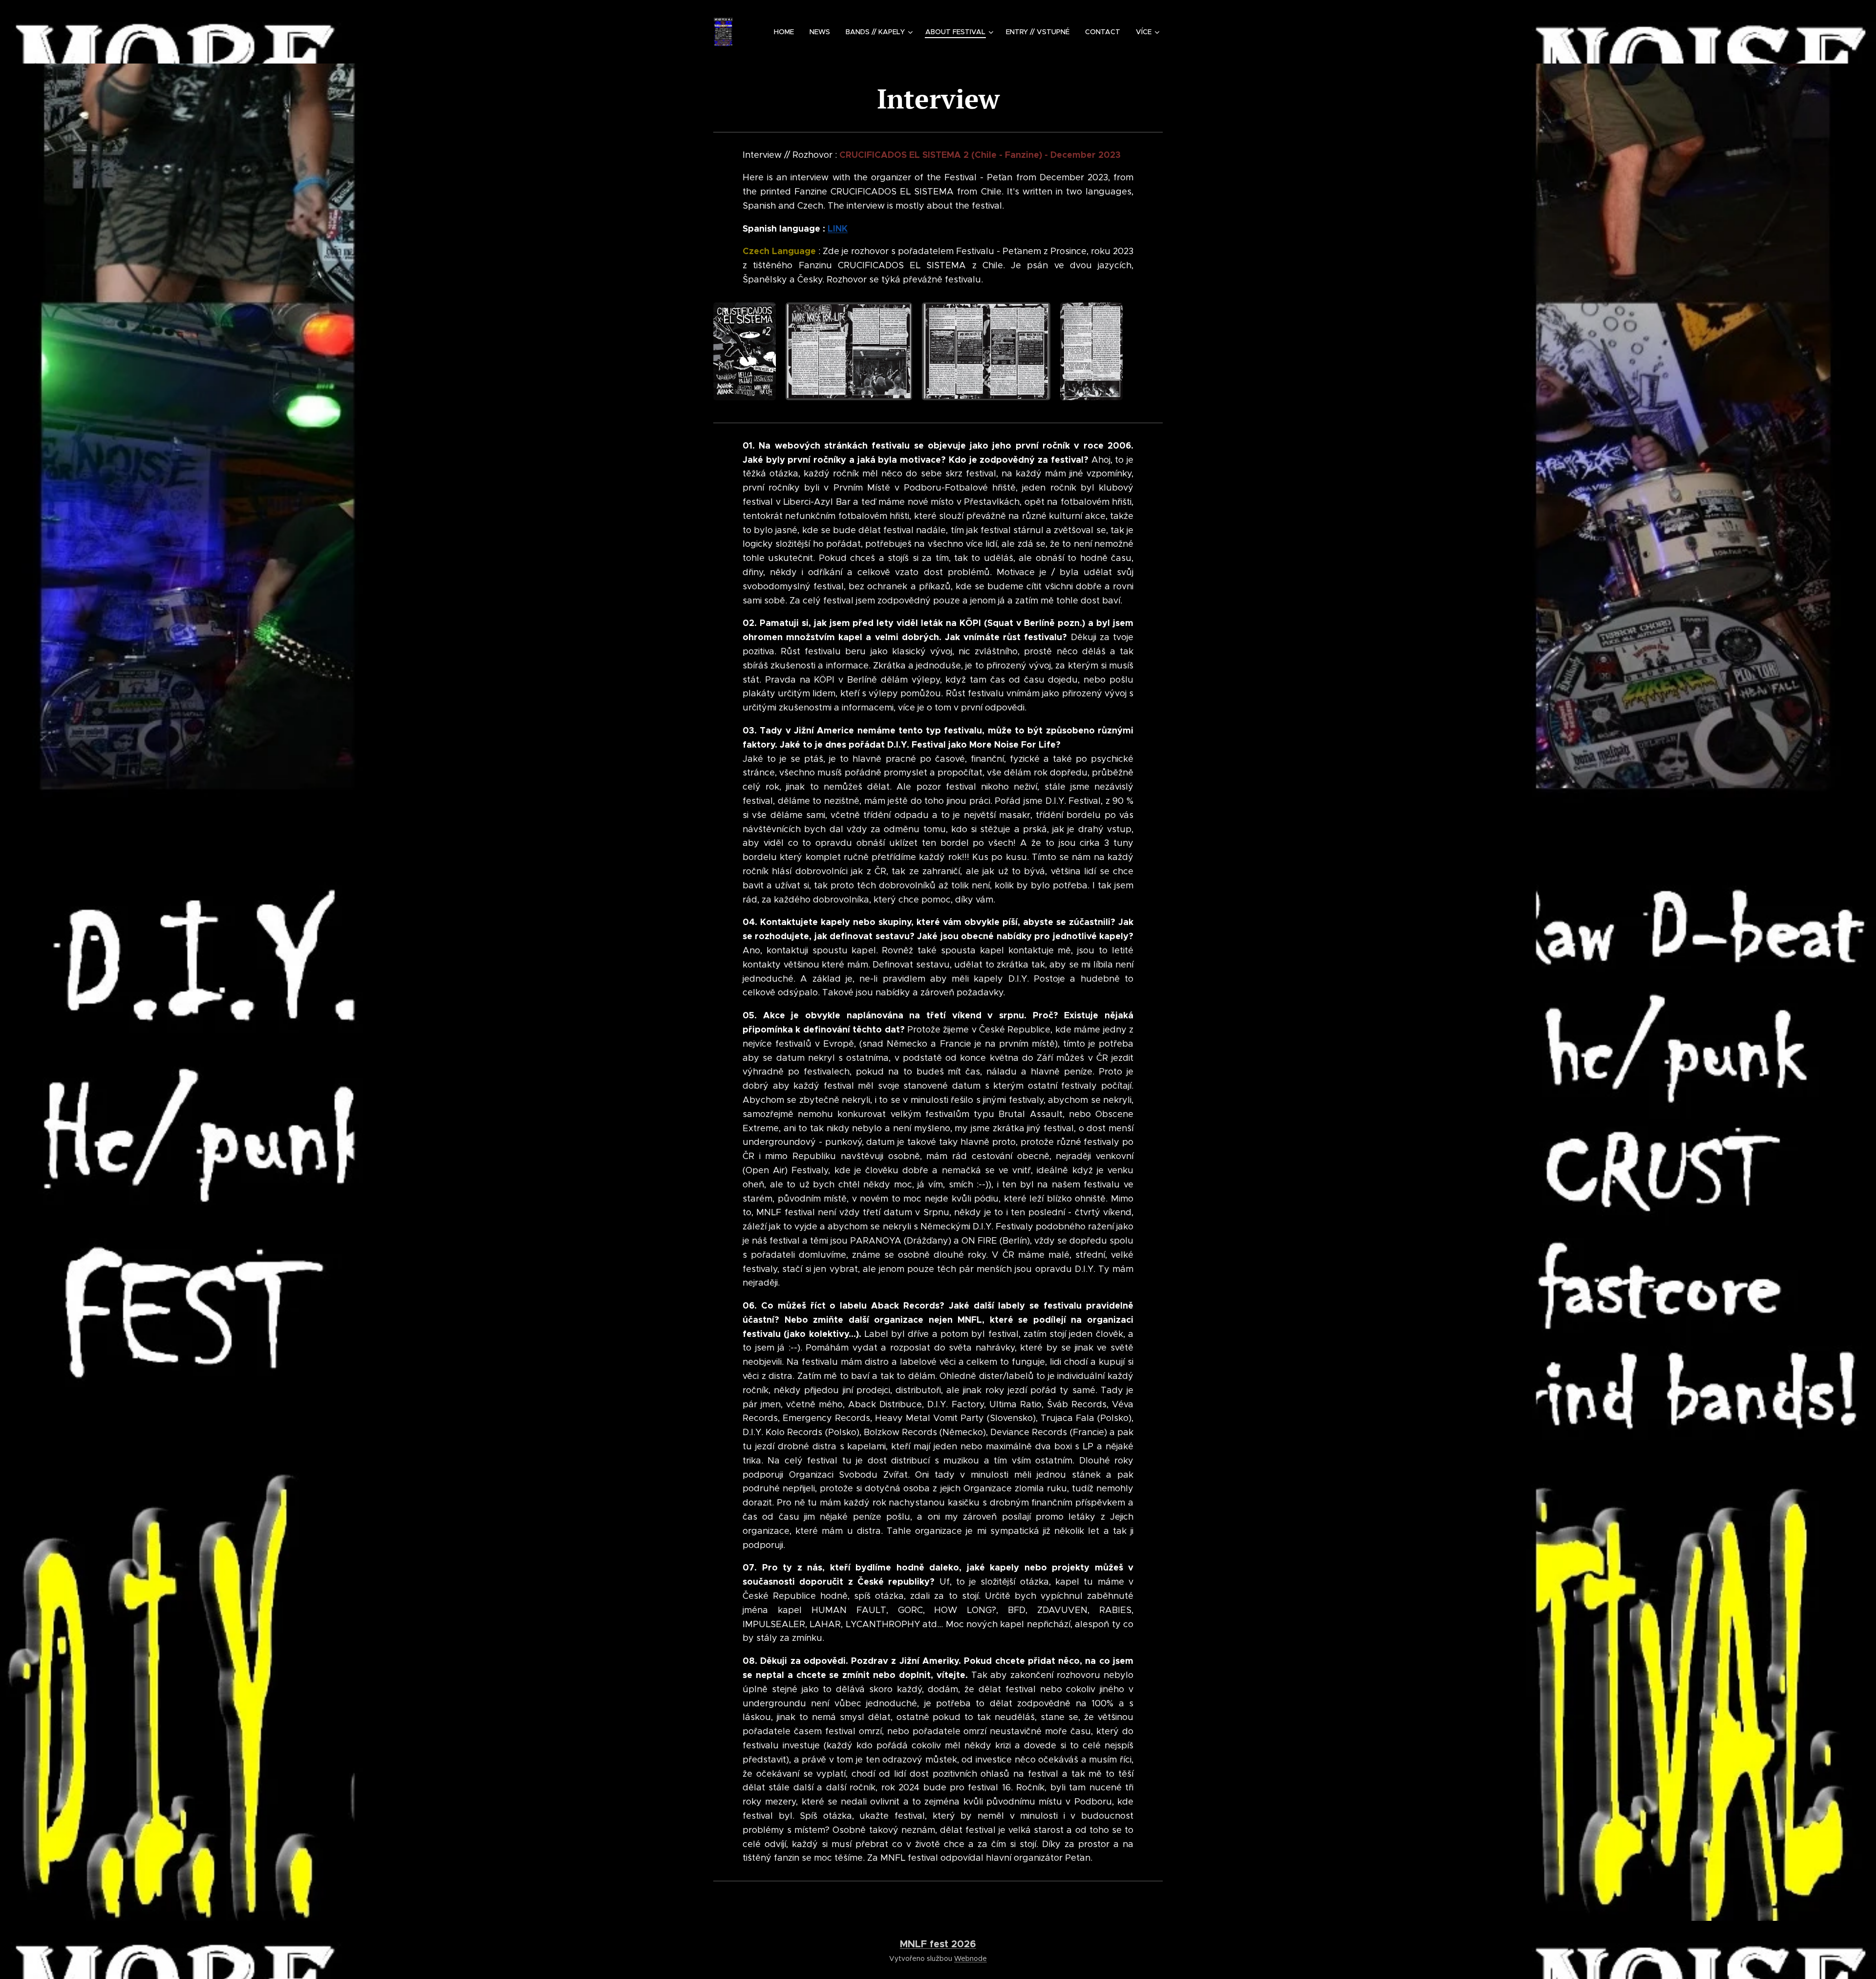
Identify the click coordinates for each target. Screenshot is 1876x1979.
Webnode (970, 1958)
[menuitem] (787, 32)
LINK (838, 228)
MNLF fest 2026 (938, 1944)
